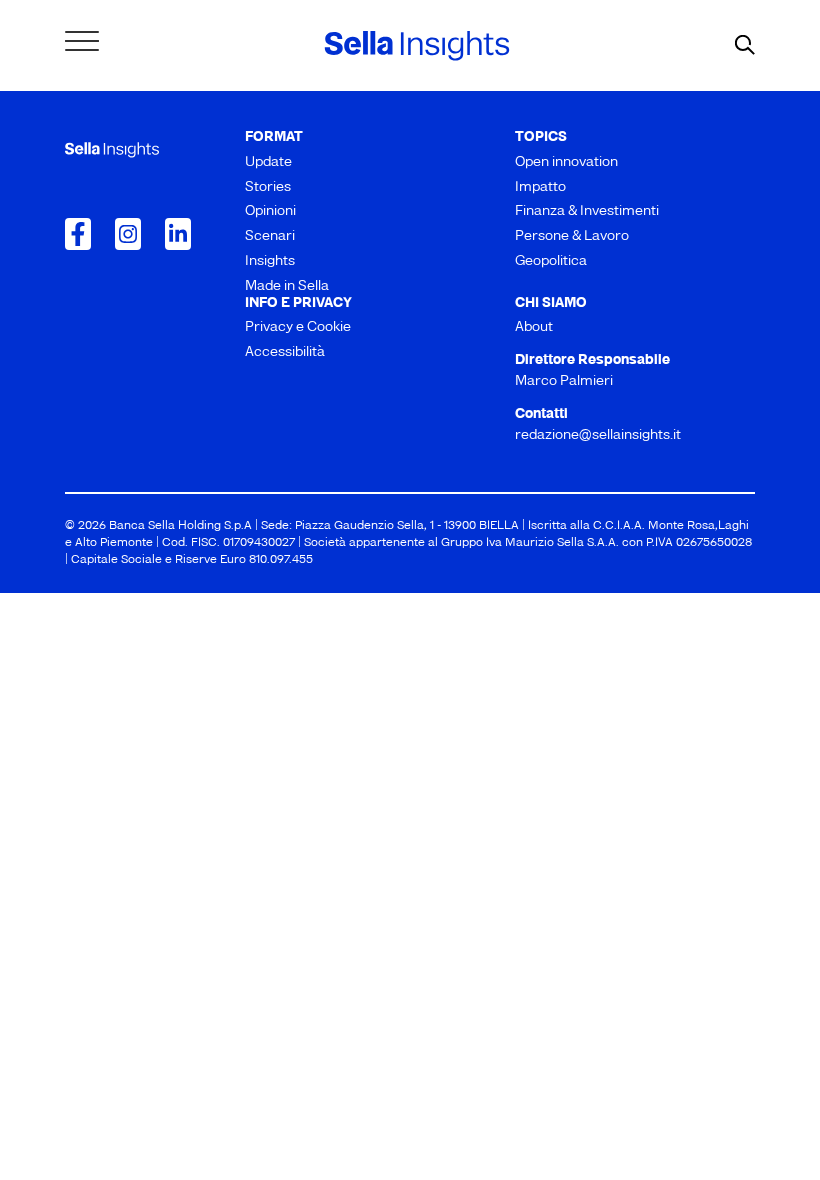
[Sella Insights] (417, 46)
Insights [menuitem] (270, 261)
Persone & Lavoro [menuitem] (572, 236)
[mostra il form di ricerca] (745, 46)
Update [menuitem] (268, 162)
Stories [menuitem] (268, 187)
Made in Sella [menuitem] (287, 286)
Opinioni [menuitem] (270, 211)
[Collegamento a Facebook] (78, 234)
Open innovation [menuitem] (566, 162)
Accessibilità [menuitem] (285, 352)
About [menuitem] (534, 327)
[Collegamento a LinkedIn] (178, 234)
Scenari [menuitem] (270, 236)
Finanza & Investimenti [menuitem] (587, 211)
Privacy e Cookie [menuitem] (298, 327)
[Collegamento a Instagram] (128, 234)
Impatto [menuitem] (540, 187)
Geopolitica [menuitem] (551, 261)
